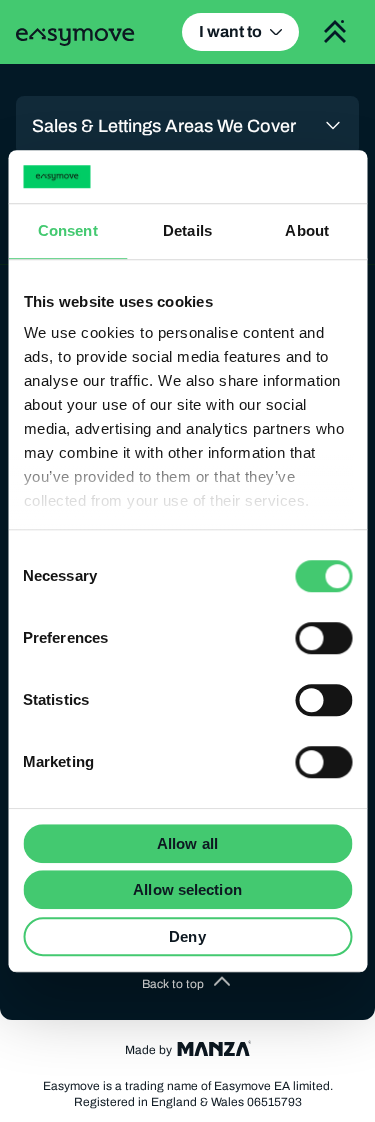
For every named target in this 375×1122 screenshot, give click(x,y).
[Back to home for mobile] (75, 37)
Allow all (187, 843)
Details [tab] (187, 230)
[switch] (323, 638)
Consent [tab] (68, 230)
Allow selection (187, 889)
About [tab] (307, 230)
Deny (187, 936)
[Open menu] (335, 32)
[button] (188, 984)
